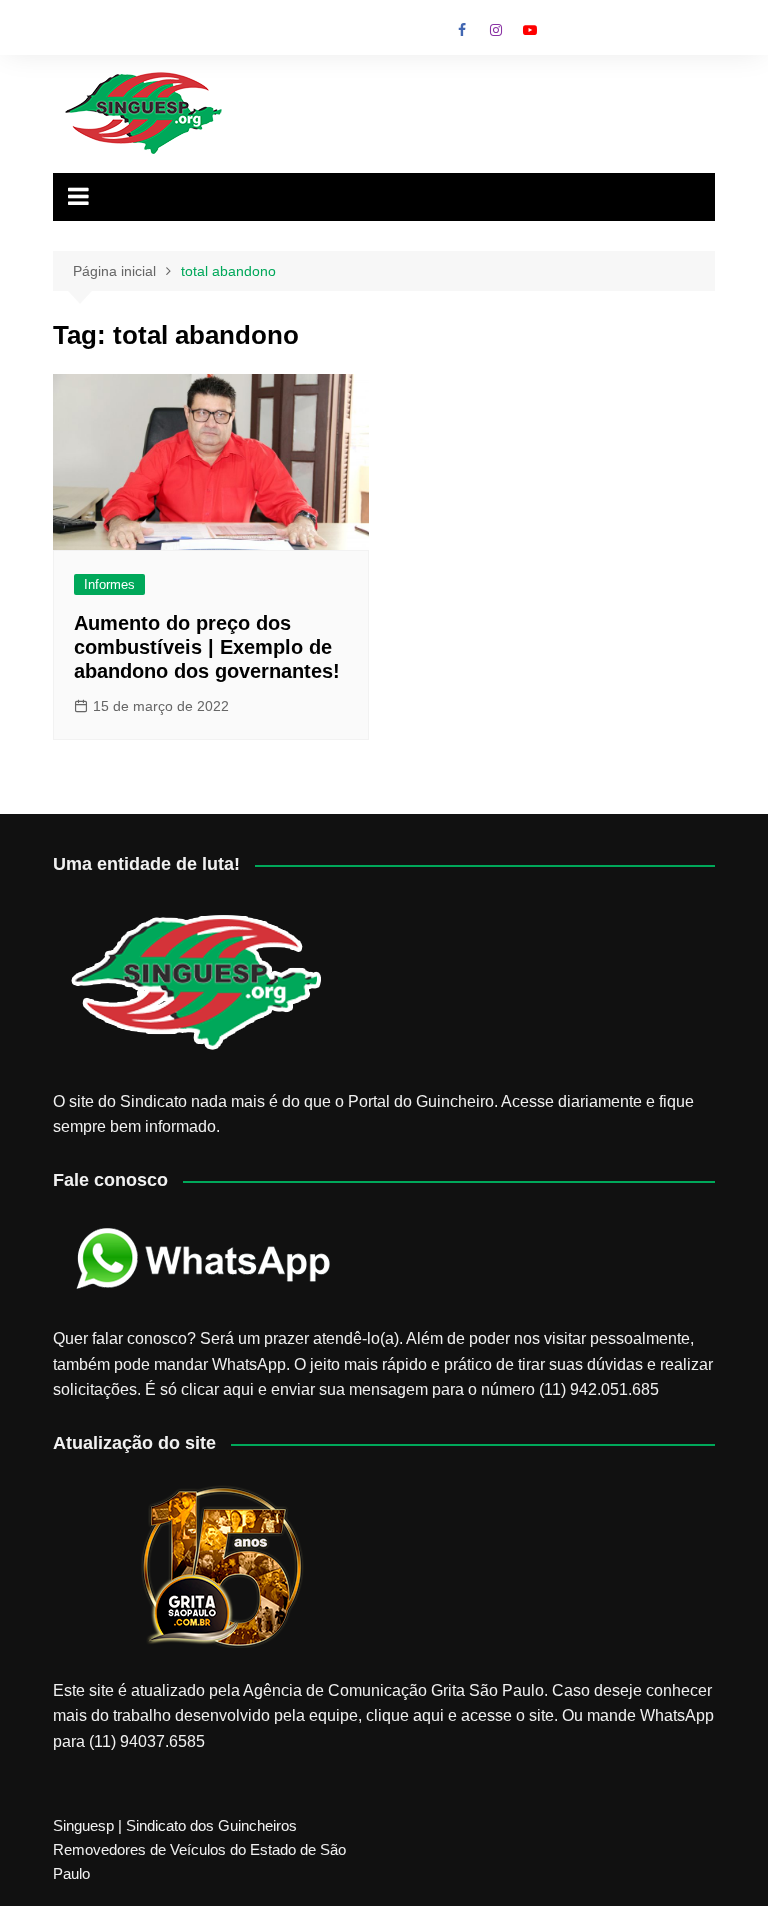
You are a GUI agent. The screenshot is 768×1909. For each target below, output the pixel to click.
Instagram (496, 30)
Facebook (462, 30)
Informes (109, 584)
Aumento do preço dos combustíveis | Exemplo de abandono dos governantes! (207, 647)
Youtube (530, 30)
